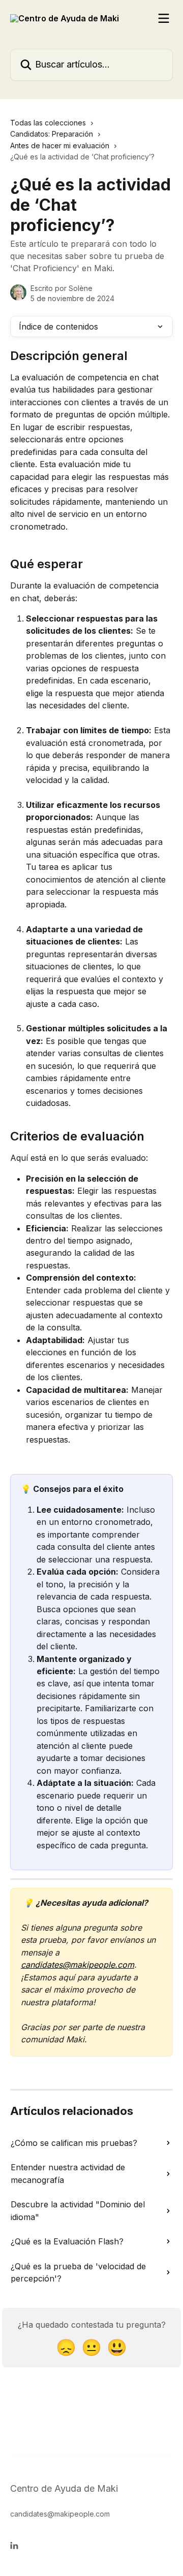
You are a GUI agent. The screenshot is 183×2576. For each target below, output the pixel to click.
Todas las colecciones (48, 123)
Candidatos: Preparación (52, 134)
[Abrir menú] (164, 18)
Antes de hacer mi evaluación (60, 145)
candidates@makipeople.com (78, 1965)
